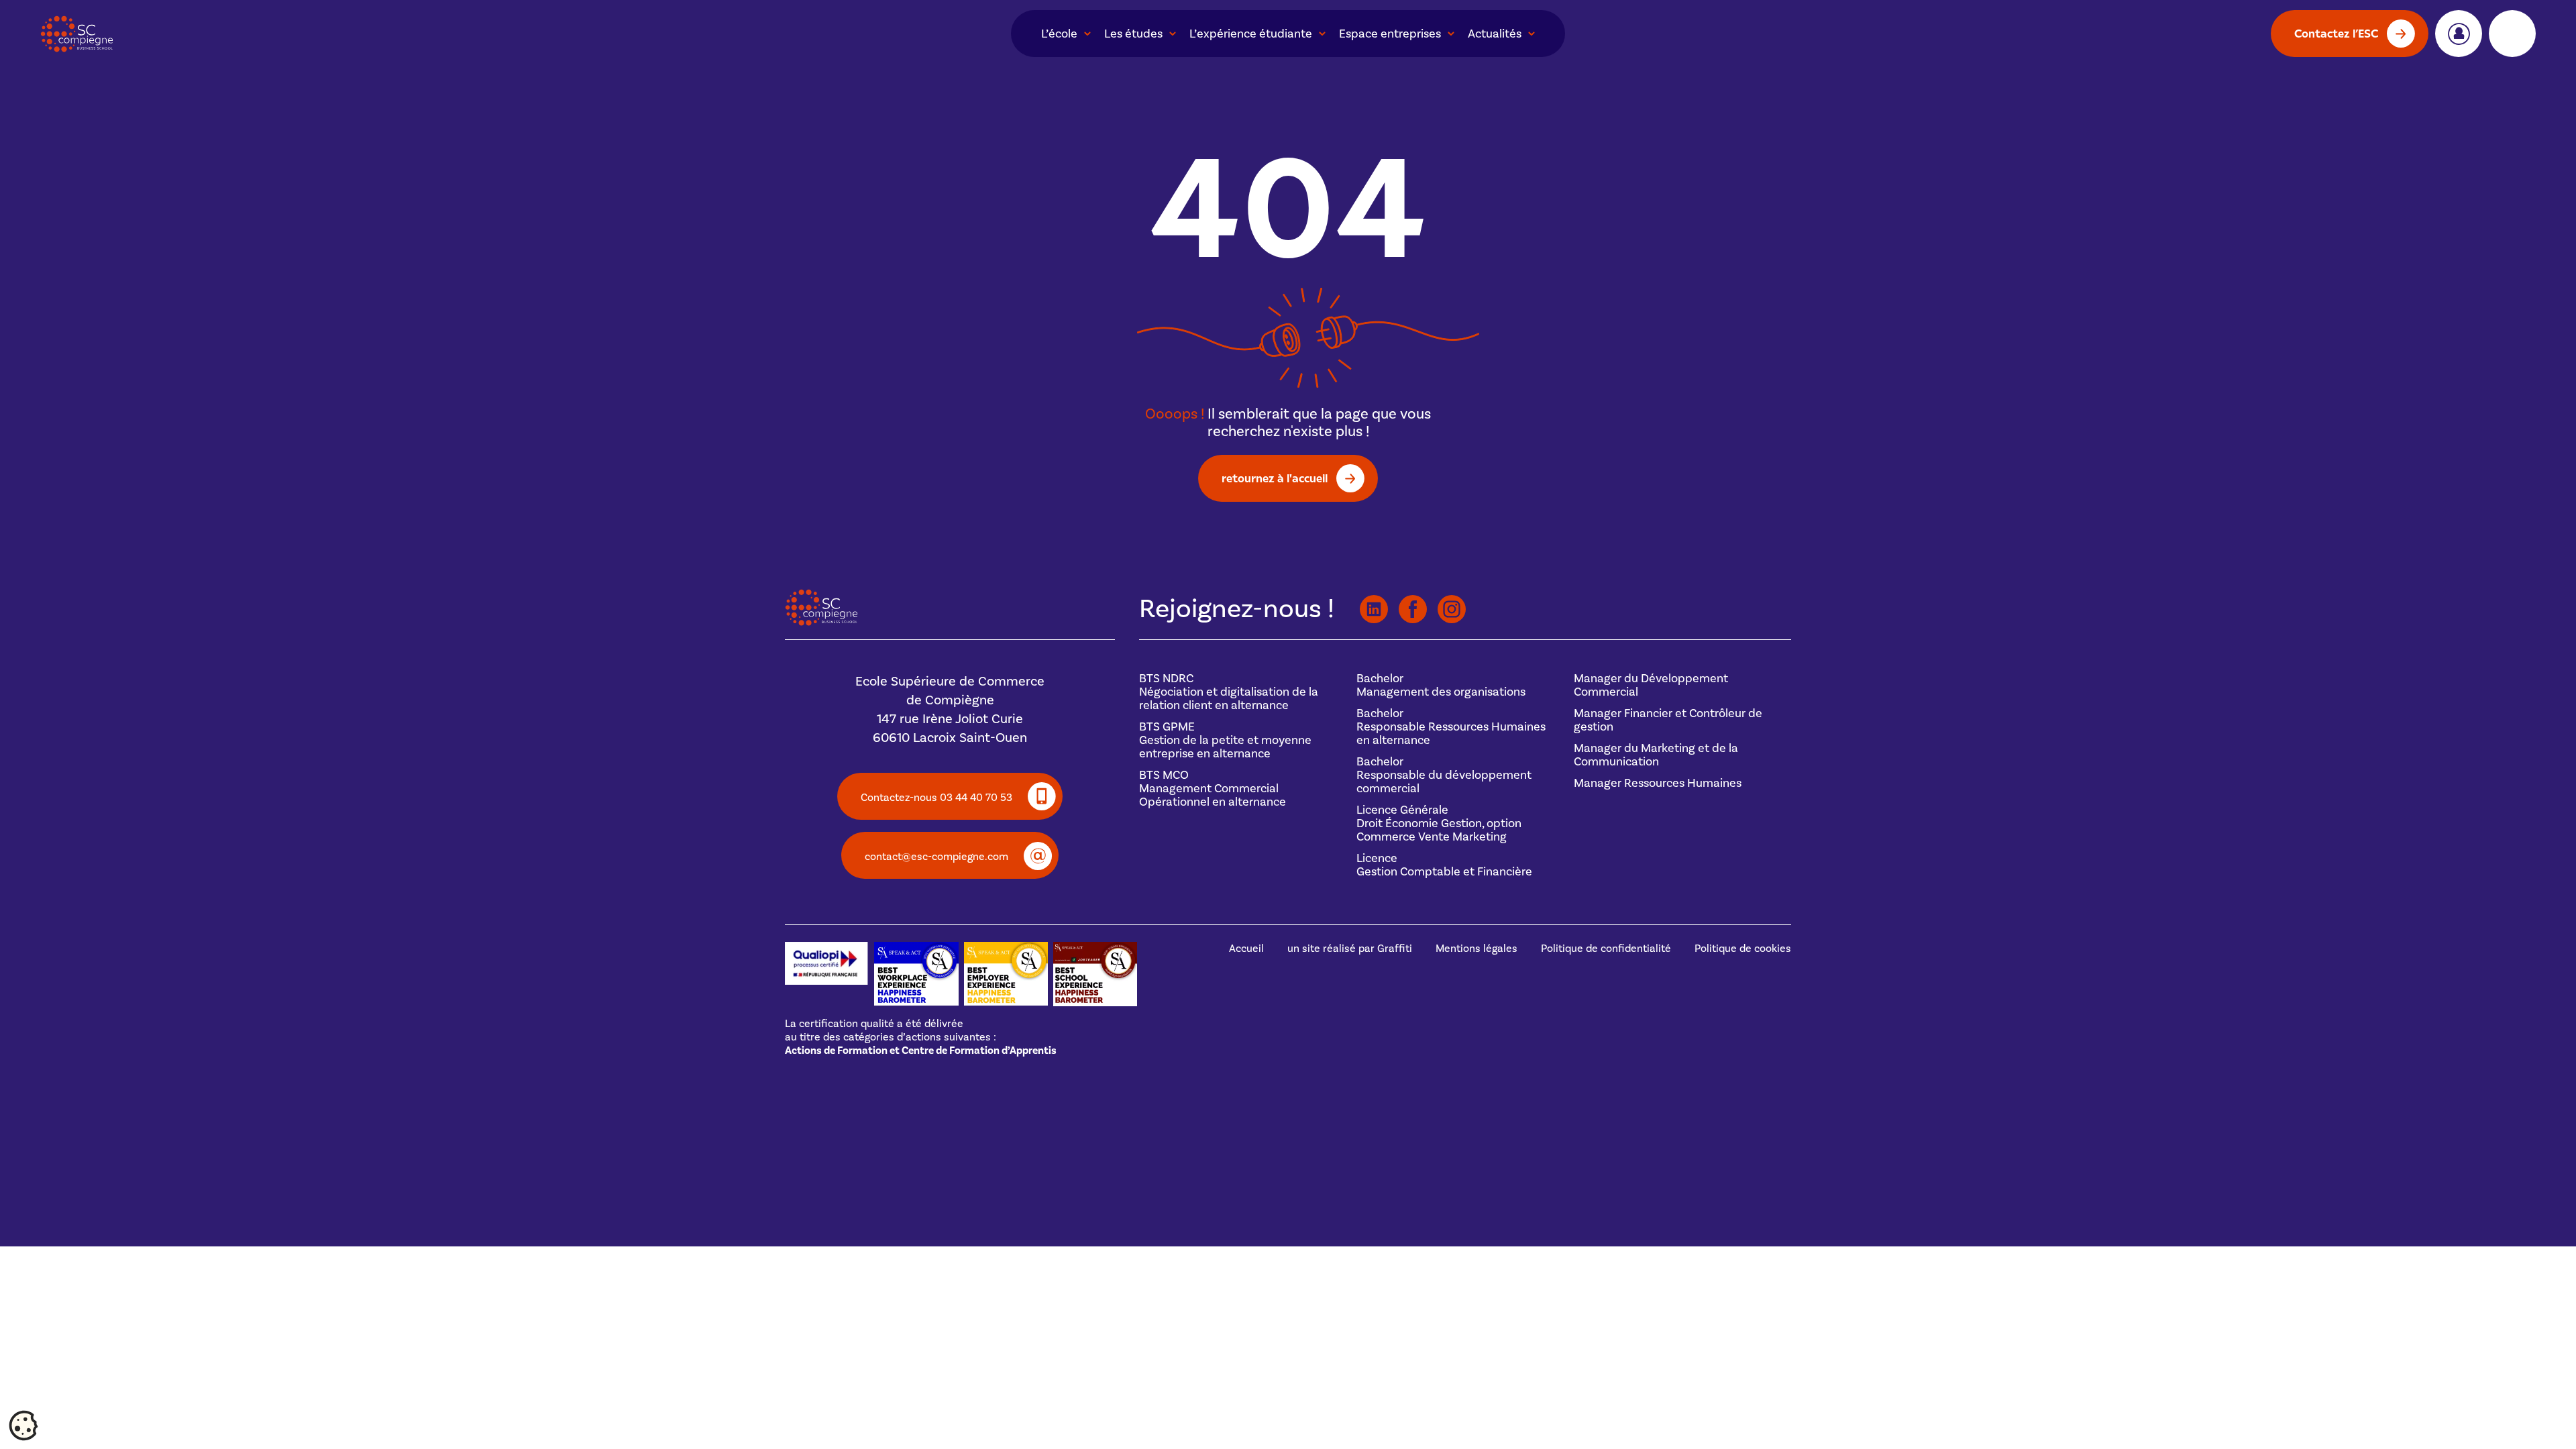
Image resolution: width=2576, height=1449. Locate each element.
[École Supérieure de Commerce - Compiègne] (821, 623)
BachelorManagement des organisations (1441, 685)
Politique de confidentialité (1606, 949)
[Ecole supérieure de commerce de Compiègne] (161, 34)
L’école (1059, 34)
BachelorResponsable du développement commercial (1444, 775)
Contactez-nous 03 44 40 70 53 (936, 798)
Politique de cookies (1743, 949)
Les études (1133, 34)
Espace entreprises (1390, 34)
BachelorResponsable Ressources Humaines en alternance (1451, 727)
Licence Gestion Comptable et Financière (1444, 865)
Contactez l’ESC (2336, 33)
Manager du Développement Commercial (1651, 685)
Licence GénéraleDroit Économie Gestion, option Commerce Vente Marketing (1439, 823)
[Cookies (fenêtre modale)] (23, 1426)
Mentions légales (1477, 949)
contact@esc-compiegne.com (936, 857)
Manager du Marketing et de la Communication (1656, 755)
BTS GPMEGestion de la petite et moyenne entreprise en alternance (1225, 740)
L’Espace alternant (2512, 34)
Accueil (1246, 949)
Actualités (1495, 34)
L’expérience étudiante (1251, 34)
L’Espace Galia (2459, 34)
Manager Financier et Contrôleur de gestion (1668, 720)
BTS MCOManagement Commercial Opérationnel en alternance (1213, 789)
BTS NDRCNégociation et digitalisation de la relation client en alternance (1229, 692)
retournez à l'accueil (1275, 478)
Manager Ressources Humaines (1658, 783)
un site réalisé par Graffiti (1350, 949)
